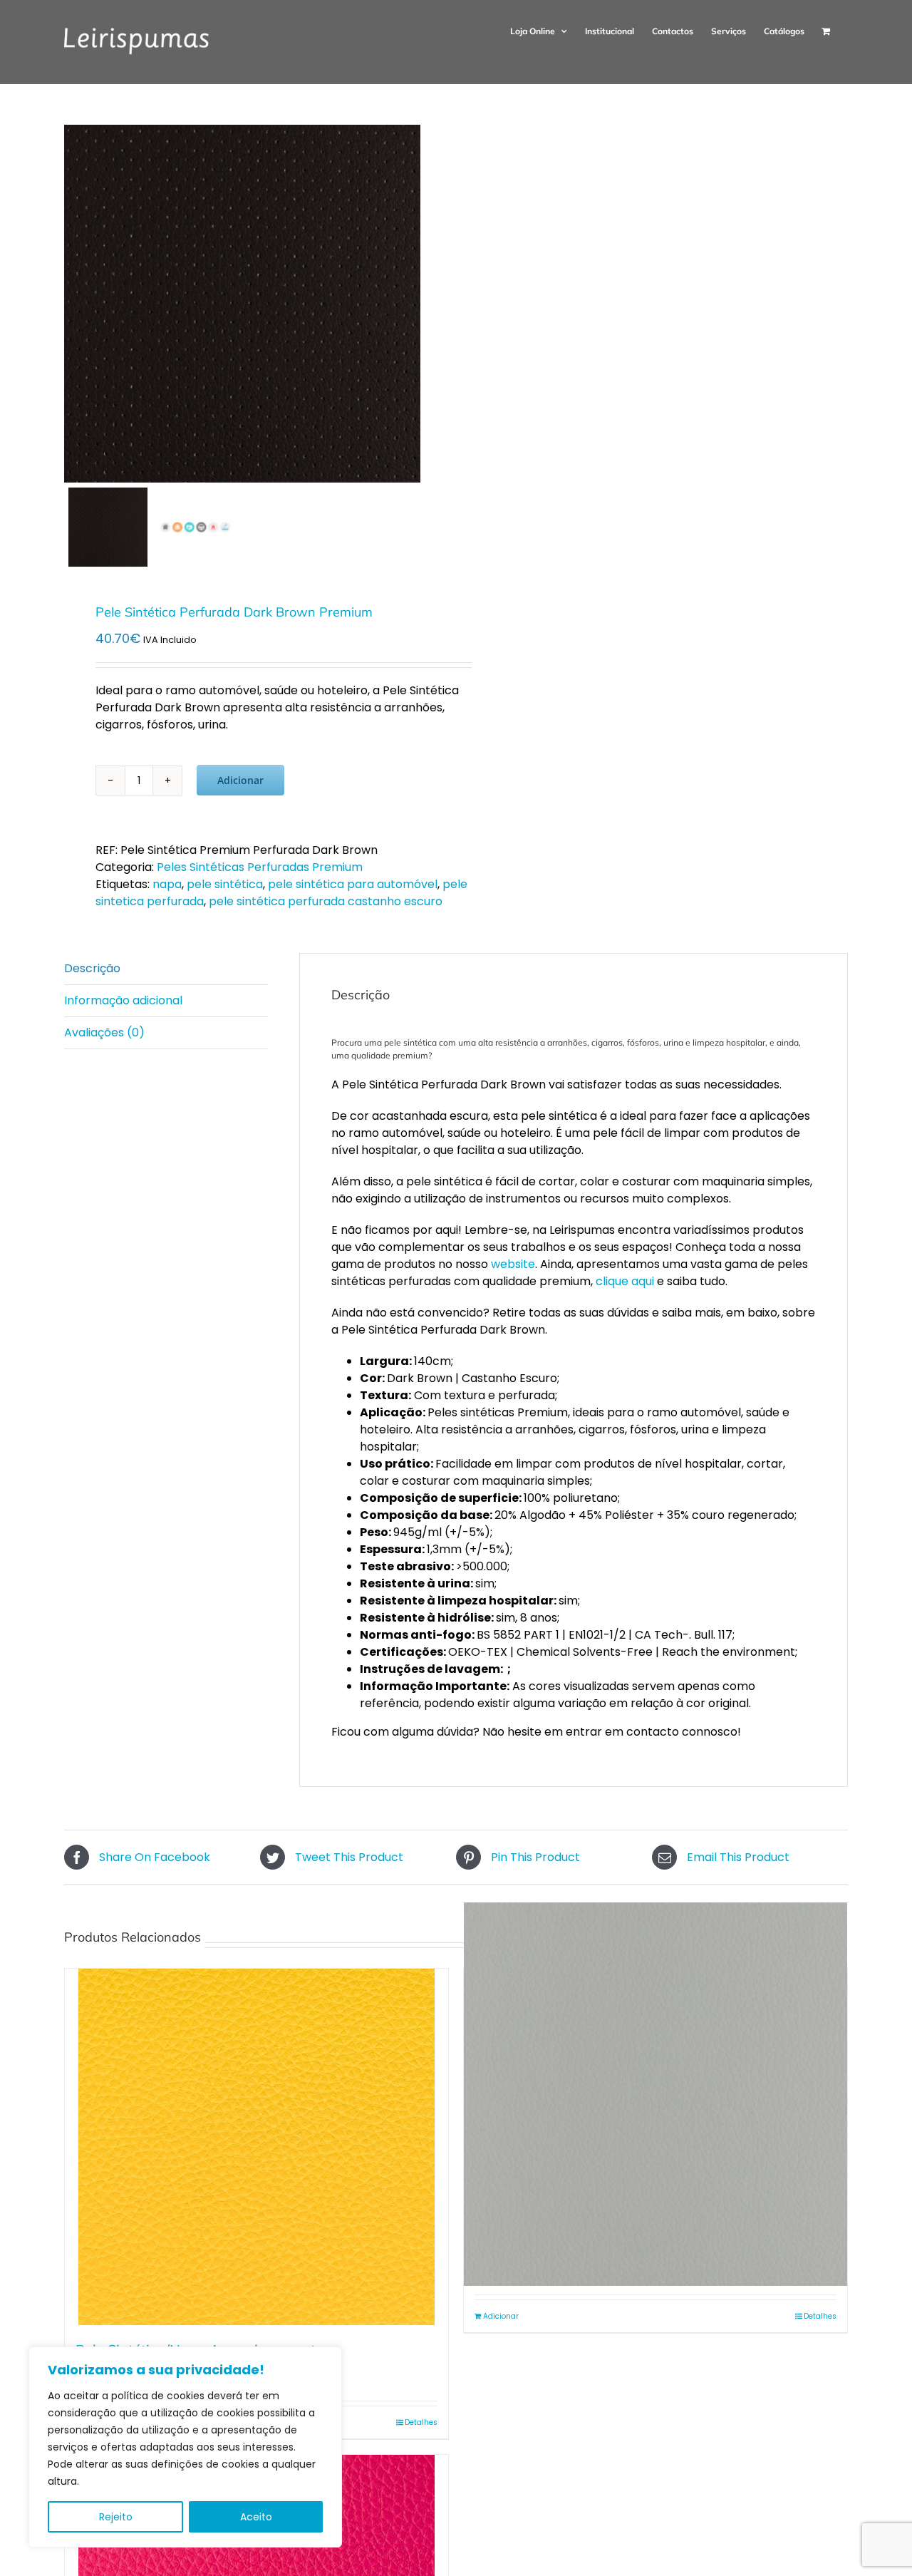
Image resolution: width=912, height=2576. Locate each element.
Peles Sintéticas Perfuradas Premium (260, 867)
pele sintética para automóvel (353, 884)
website (513, 1264)
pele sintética (225, 884)
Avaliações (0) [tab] (104, 1032)
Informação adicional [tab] (123, 1000)
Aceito (256, 2517)
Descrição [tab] (92, 968)
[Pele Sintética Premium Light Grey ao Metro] (655, 2094)
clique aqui (625, 1281)
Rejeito (116, 2517)
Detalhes (421, 2422)
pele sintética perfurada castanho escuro (326, 901)
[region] (185, 2447)
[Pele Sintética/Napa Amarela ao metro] (256, 2147)
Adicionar (240, 780)
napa (167, 884)
